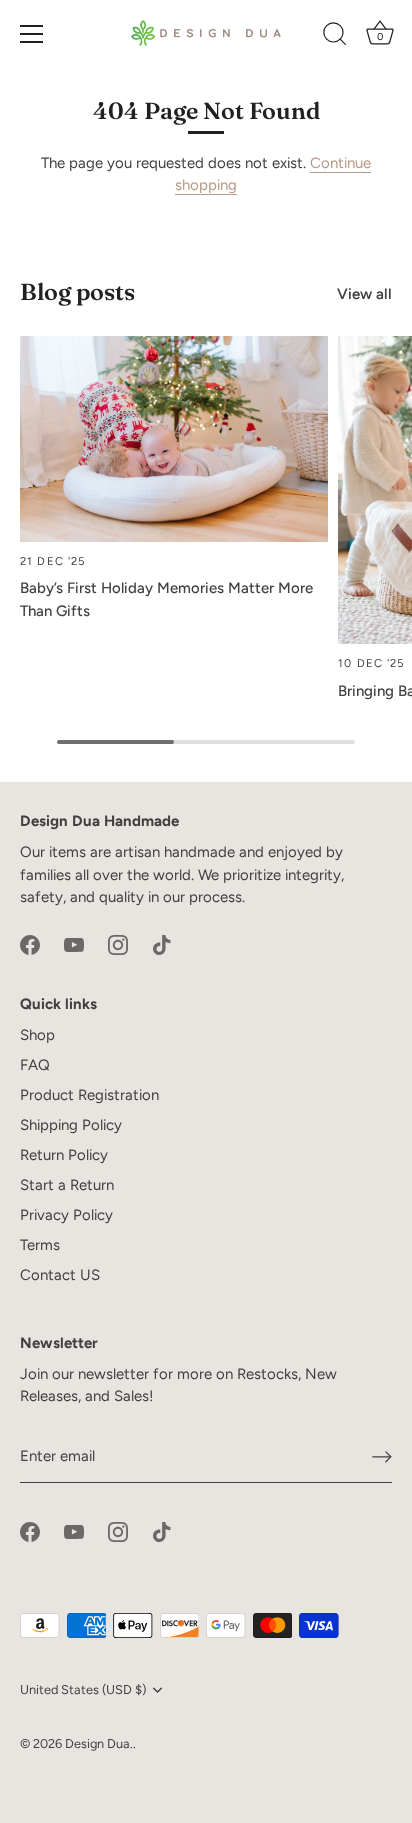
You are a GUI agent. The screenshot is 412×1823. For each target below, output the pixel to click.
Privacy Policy (66, 1215)
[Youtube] (74, 944)
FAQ (35, 1065)
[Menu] (32, 34)
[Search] (335, 37)
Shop (37, 1035)
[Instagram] (118, 944)
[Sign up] (382, 1457)
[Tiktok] (162, 944)
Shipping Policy (71, 1125)
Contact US (60, 1275)
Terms (40, 1245)
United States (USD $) (83, 1689)
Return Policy (64, 1155)
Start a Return (67, 1185)
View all (364, 294)
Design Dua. (99, 1743)
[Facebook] (30, 944)
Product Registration (89, 1095)
